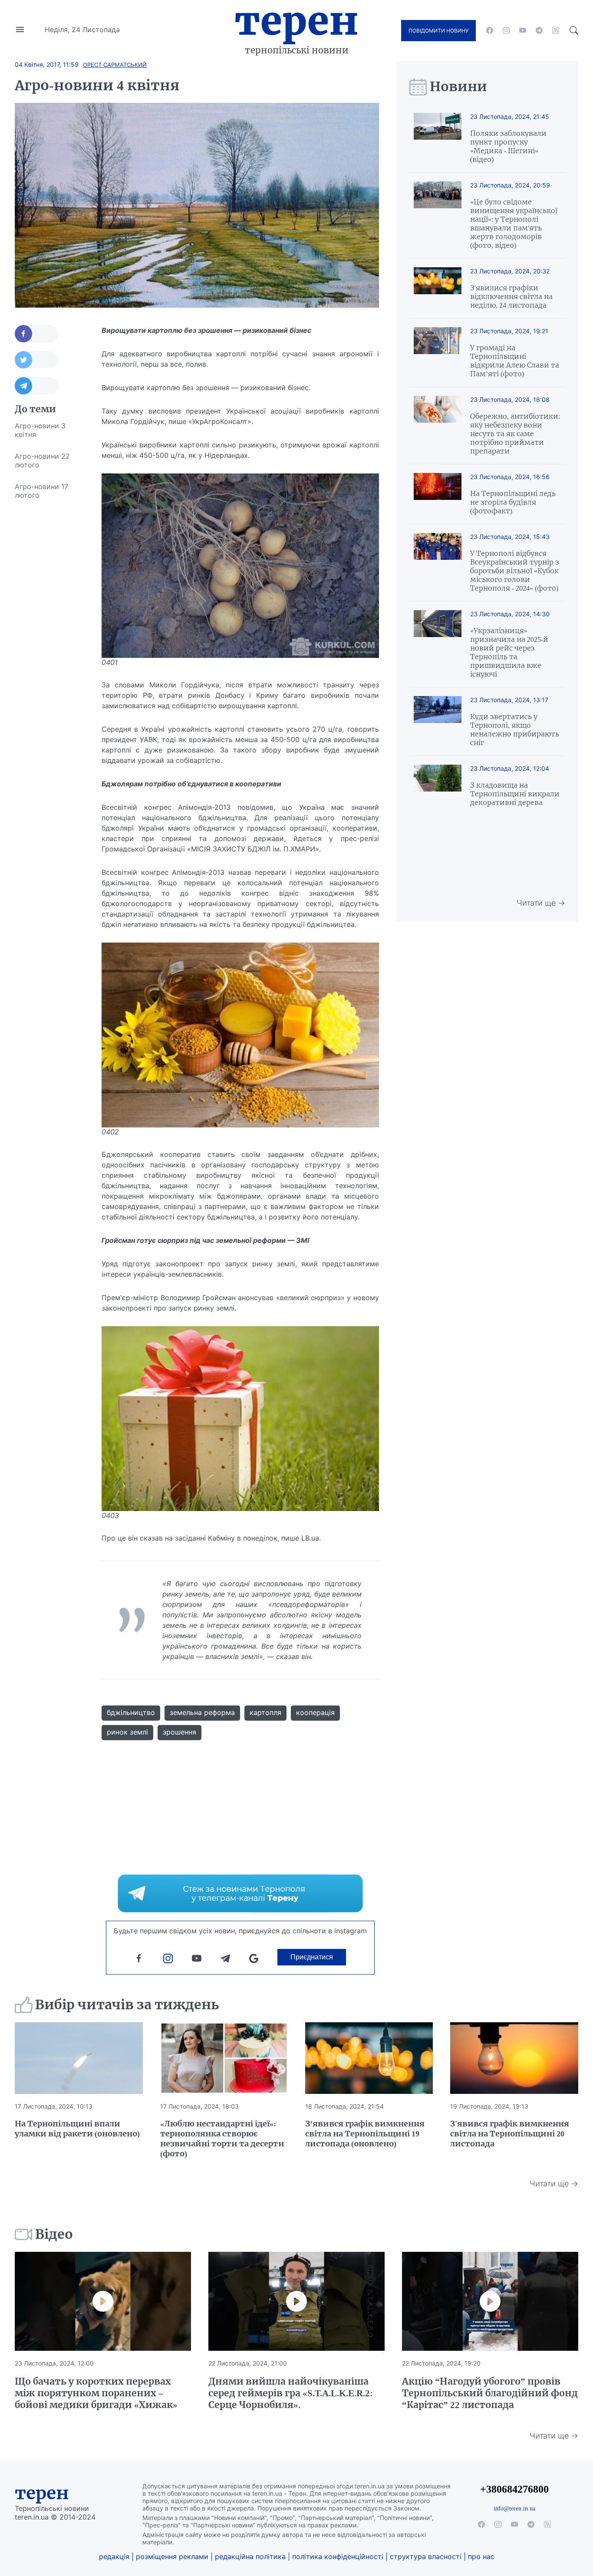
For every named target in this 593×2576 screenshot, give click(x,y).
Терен (296, 21)
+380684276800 (514, 2489)
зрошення (180, 1732)
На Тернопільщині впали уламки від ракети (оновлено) (77, 2129)
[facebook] (490, 30)
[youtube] (523, 30)
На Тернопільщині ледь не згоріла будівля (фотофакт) (513, 502)
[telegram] (539, 30)
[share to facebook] (36, 334)
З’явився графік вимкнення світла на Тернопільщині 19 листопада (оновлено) (365, 2134)
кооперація (315, 1712)
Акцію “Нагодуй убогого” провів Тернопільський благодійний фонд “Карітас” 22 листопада (490, 2393)
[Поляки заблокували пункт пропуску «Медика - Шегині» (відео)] (438, 138)
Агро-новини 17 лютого (41, 491)
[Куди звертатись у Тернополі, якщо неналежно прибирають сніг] (438, 721)
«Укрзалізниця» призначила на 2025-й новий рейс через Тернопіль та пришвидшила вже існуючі (509, 652)
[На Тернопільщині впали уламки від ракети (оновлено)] (79, 2058)
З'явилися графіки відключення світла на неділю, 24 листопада (511, 296)
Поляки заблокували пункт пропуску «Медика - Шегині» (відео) (508, 146)
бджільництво (131, 1712)
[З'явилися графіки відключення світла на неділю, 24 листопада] (438, 288)
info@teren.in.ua (514, 2508)
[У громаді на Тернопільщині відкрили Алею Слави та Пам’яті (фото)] (438, 353)
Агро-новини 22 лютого (42, 460)
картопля (265, 1712)
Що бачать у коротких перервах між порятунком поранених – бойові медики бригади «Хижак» (96, 2393)
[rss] (556, 30)
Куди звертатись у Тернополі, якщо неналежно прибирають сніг (515, 729)
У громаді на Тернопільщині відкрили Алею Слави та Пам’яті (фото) (515, 361)
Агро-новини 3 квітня (40, 430)
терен (42, 2493)
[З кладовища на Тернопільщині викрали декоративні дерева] (438, 786)
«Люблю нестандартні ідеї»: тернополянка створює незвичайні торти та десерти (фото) (222, 2139)
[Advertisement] (49, 636)
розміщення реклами (172, 2556)
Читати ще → (541, 903)
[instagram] (506, 30)
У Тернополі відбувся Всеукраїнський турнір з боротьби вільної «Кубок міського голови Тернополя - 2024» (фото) (515, 571)
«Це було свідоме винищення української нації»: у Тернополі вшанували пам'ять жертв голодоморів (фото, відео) (514, 223)
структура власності (426, 2556)
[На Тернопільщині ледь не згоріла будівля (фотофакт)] (438, 494)
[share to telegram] (36, 386)
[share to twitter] (36, 360)
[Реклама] (240, 1893)
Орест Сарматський (115, 65)
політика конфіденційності (338, 2556)
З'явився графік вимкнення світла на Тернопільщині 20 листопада (510, 2134)
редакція (114, 2556)
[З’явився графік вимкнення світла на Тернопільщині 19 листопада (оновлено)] (369, 2058)
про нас (481, 2556)
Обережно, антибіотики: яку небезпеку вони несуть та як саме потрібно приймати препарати (515, 434)
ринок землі (127, 1732)
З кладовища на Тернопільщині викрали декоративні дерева (515, 794)
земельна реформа (202, 1712)
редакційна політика (250, 2556)
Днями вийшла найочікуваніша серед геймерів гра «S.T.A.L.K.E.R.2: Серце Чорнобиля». (291, 2393)
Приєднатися (312, 1957)
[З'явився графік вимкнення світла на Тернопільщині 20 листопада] (514, 2058)
